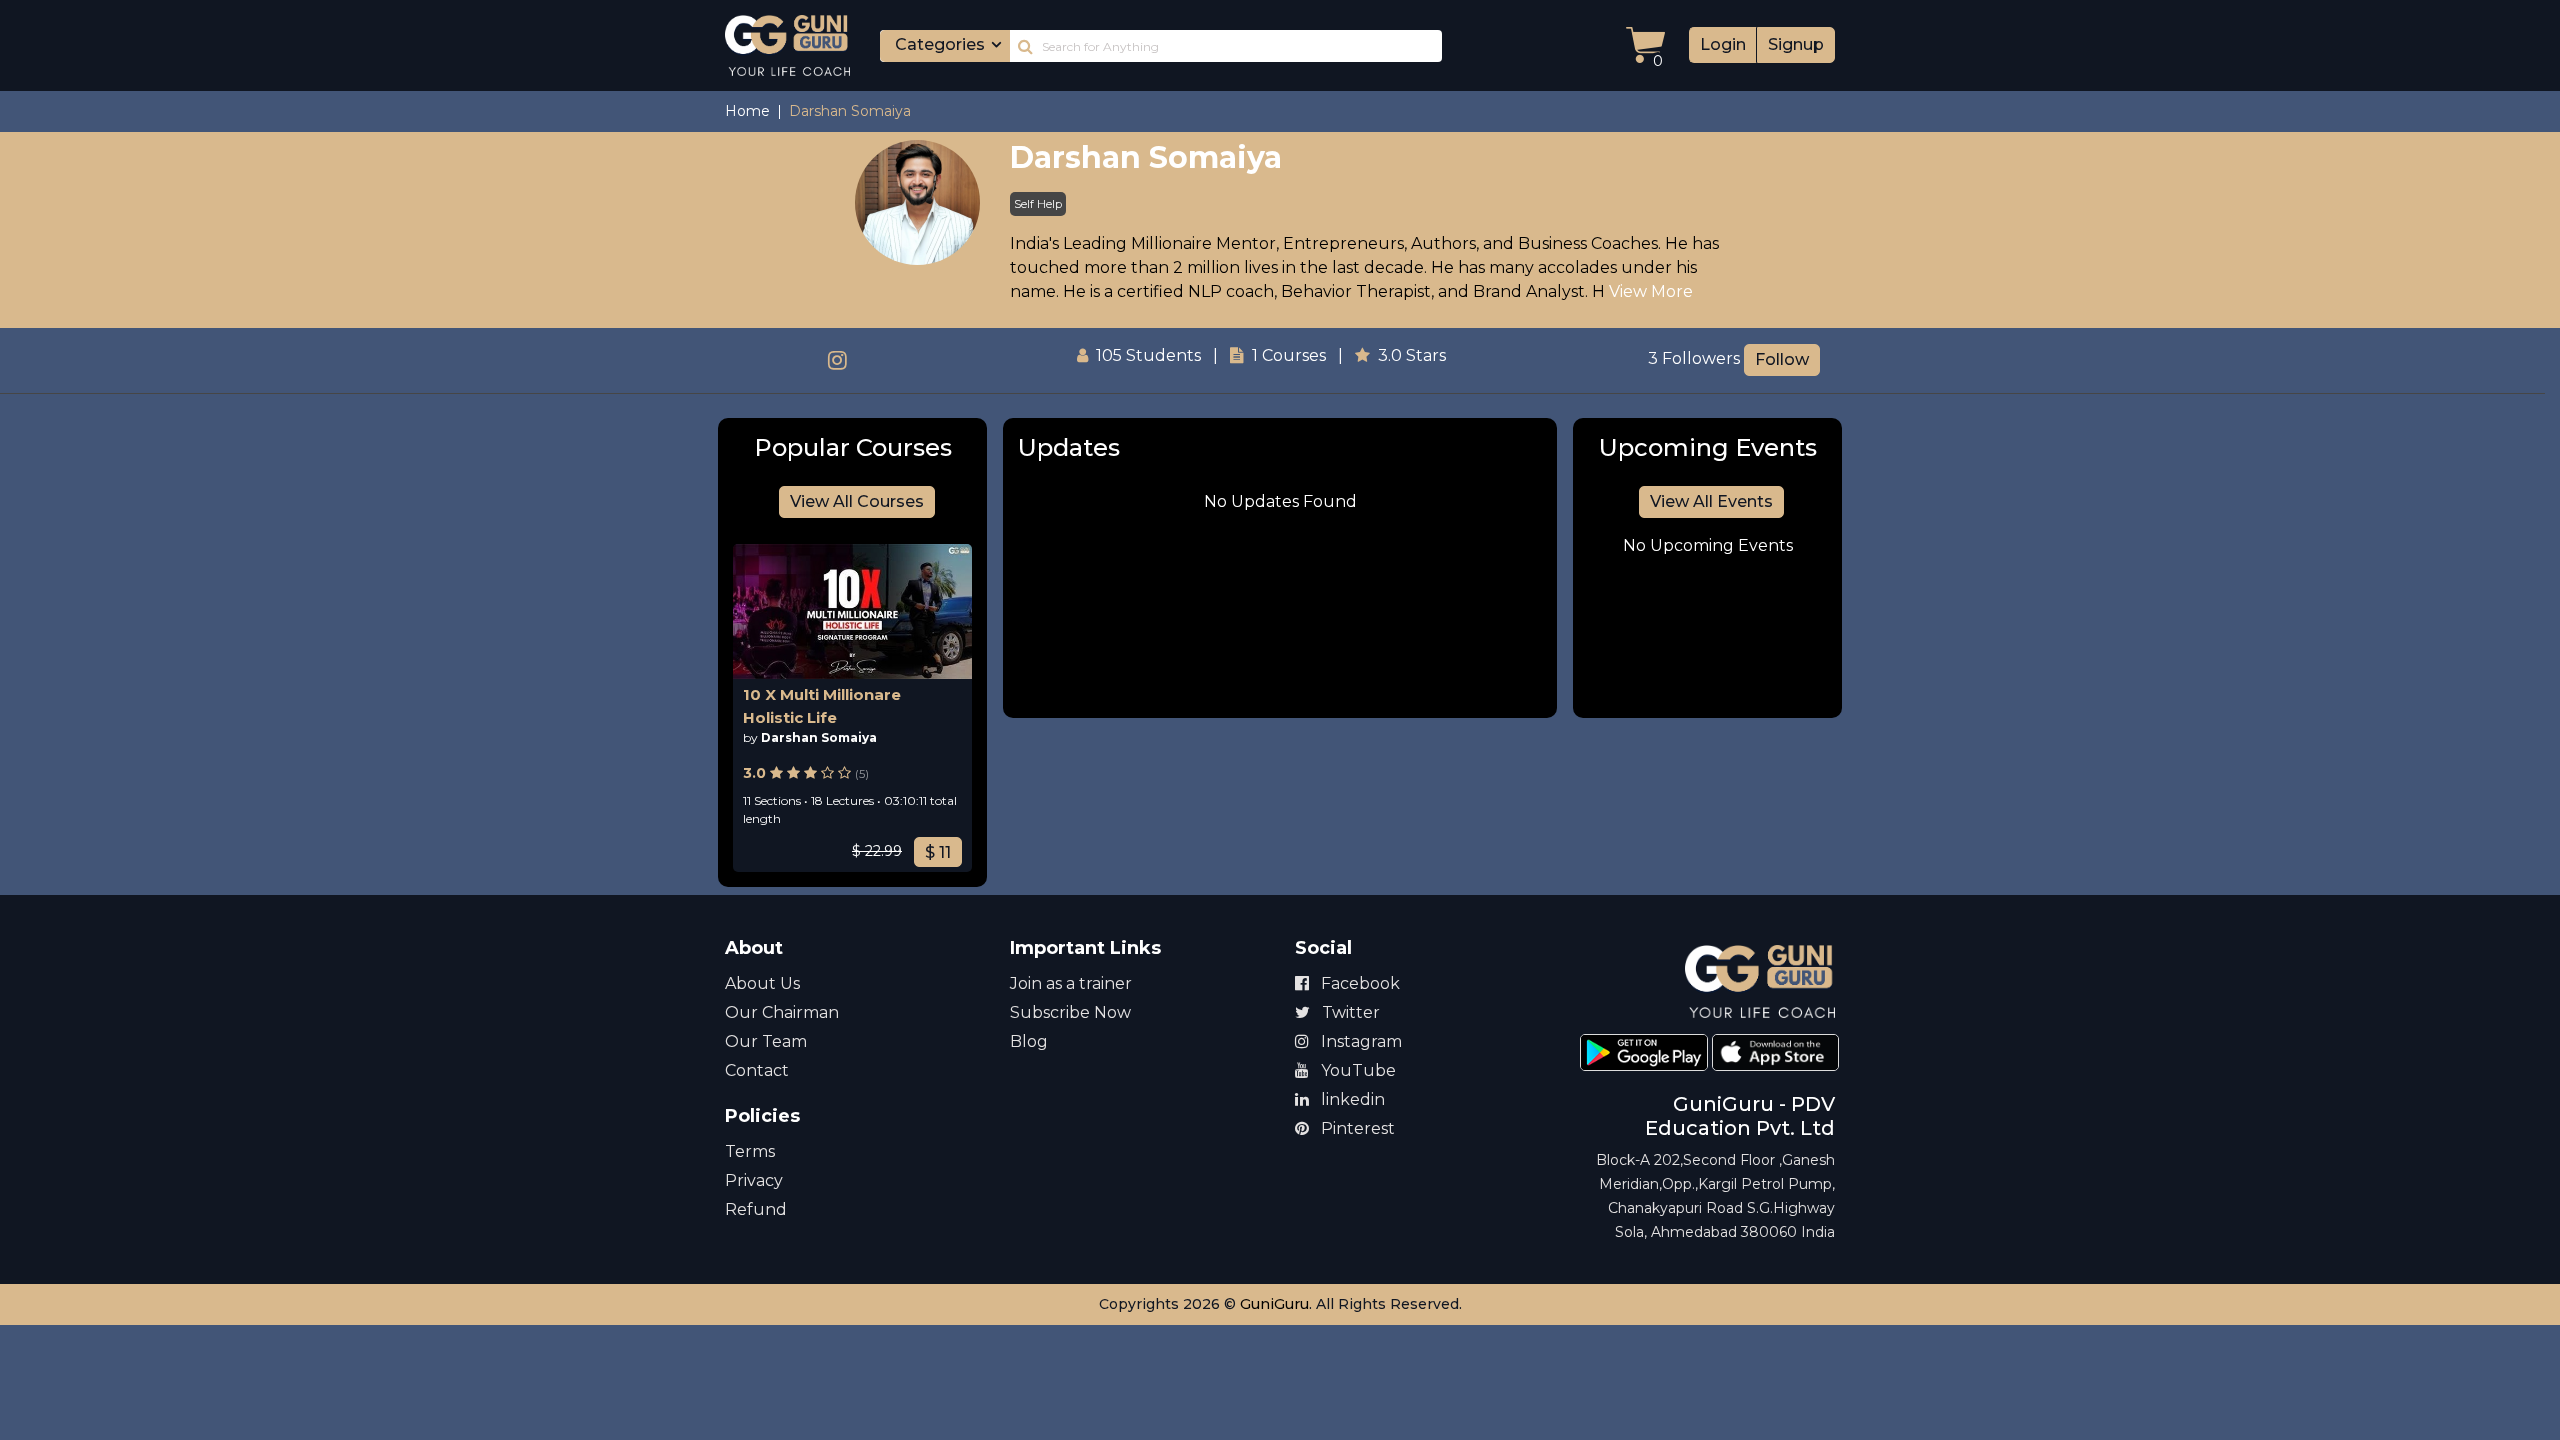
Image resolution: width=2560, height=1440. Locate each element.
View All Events (1711, 501)
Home (747, 111)
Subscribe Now (1070, 1012)
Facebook (1358, 983)
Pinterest (1356, 1128)
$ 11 (938, 852)
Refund (756, 1209)
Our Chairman (782, 1012)
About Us (762, 983)
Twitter (1349, 1012)
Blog (1029, 1041)
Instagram (1359, 1041)
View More (1651, 291)
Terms (750, 1151)
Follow (1782, 359)
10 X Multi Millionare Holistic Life (822, 706)
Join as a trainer (1071, 983)
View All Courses (857, 501)
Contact (757, 1070)
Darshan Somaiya (1146, 157)
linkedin (1351, 1099)
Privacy (754, 1180)
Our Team (766, 1041)
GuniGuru (1274, 1304)
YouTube (1356, 1070)
